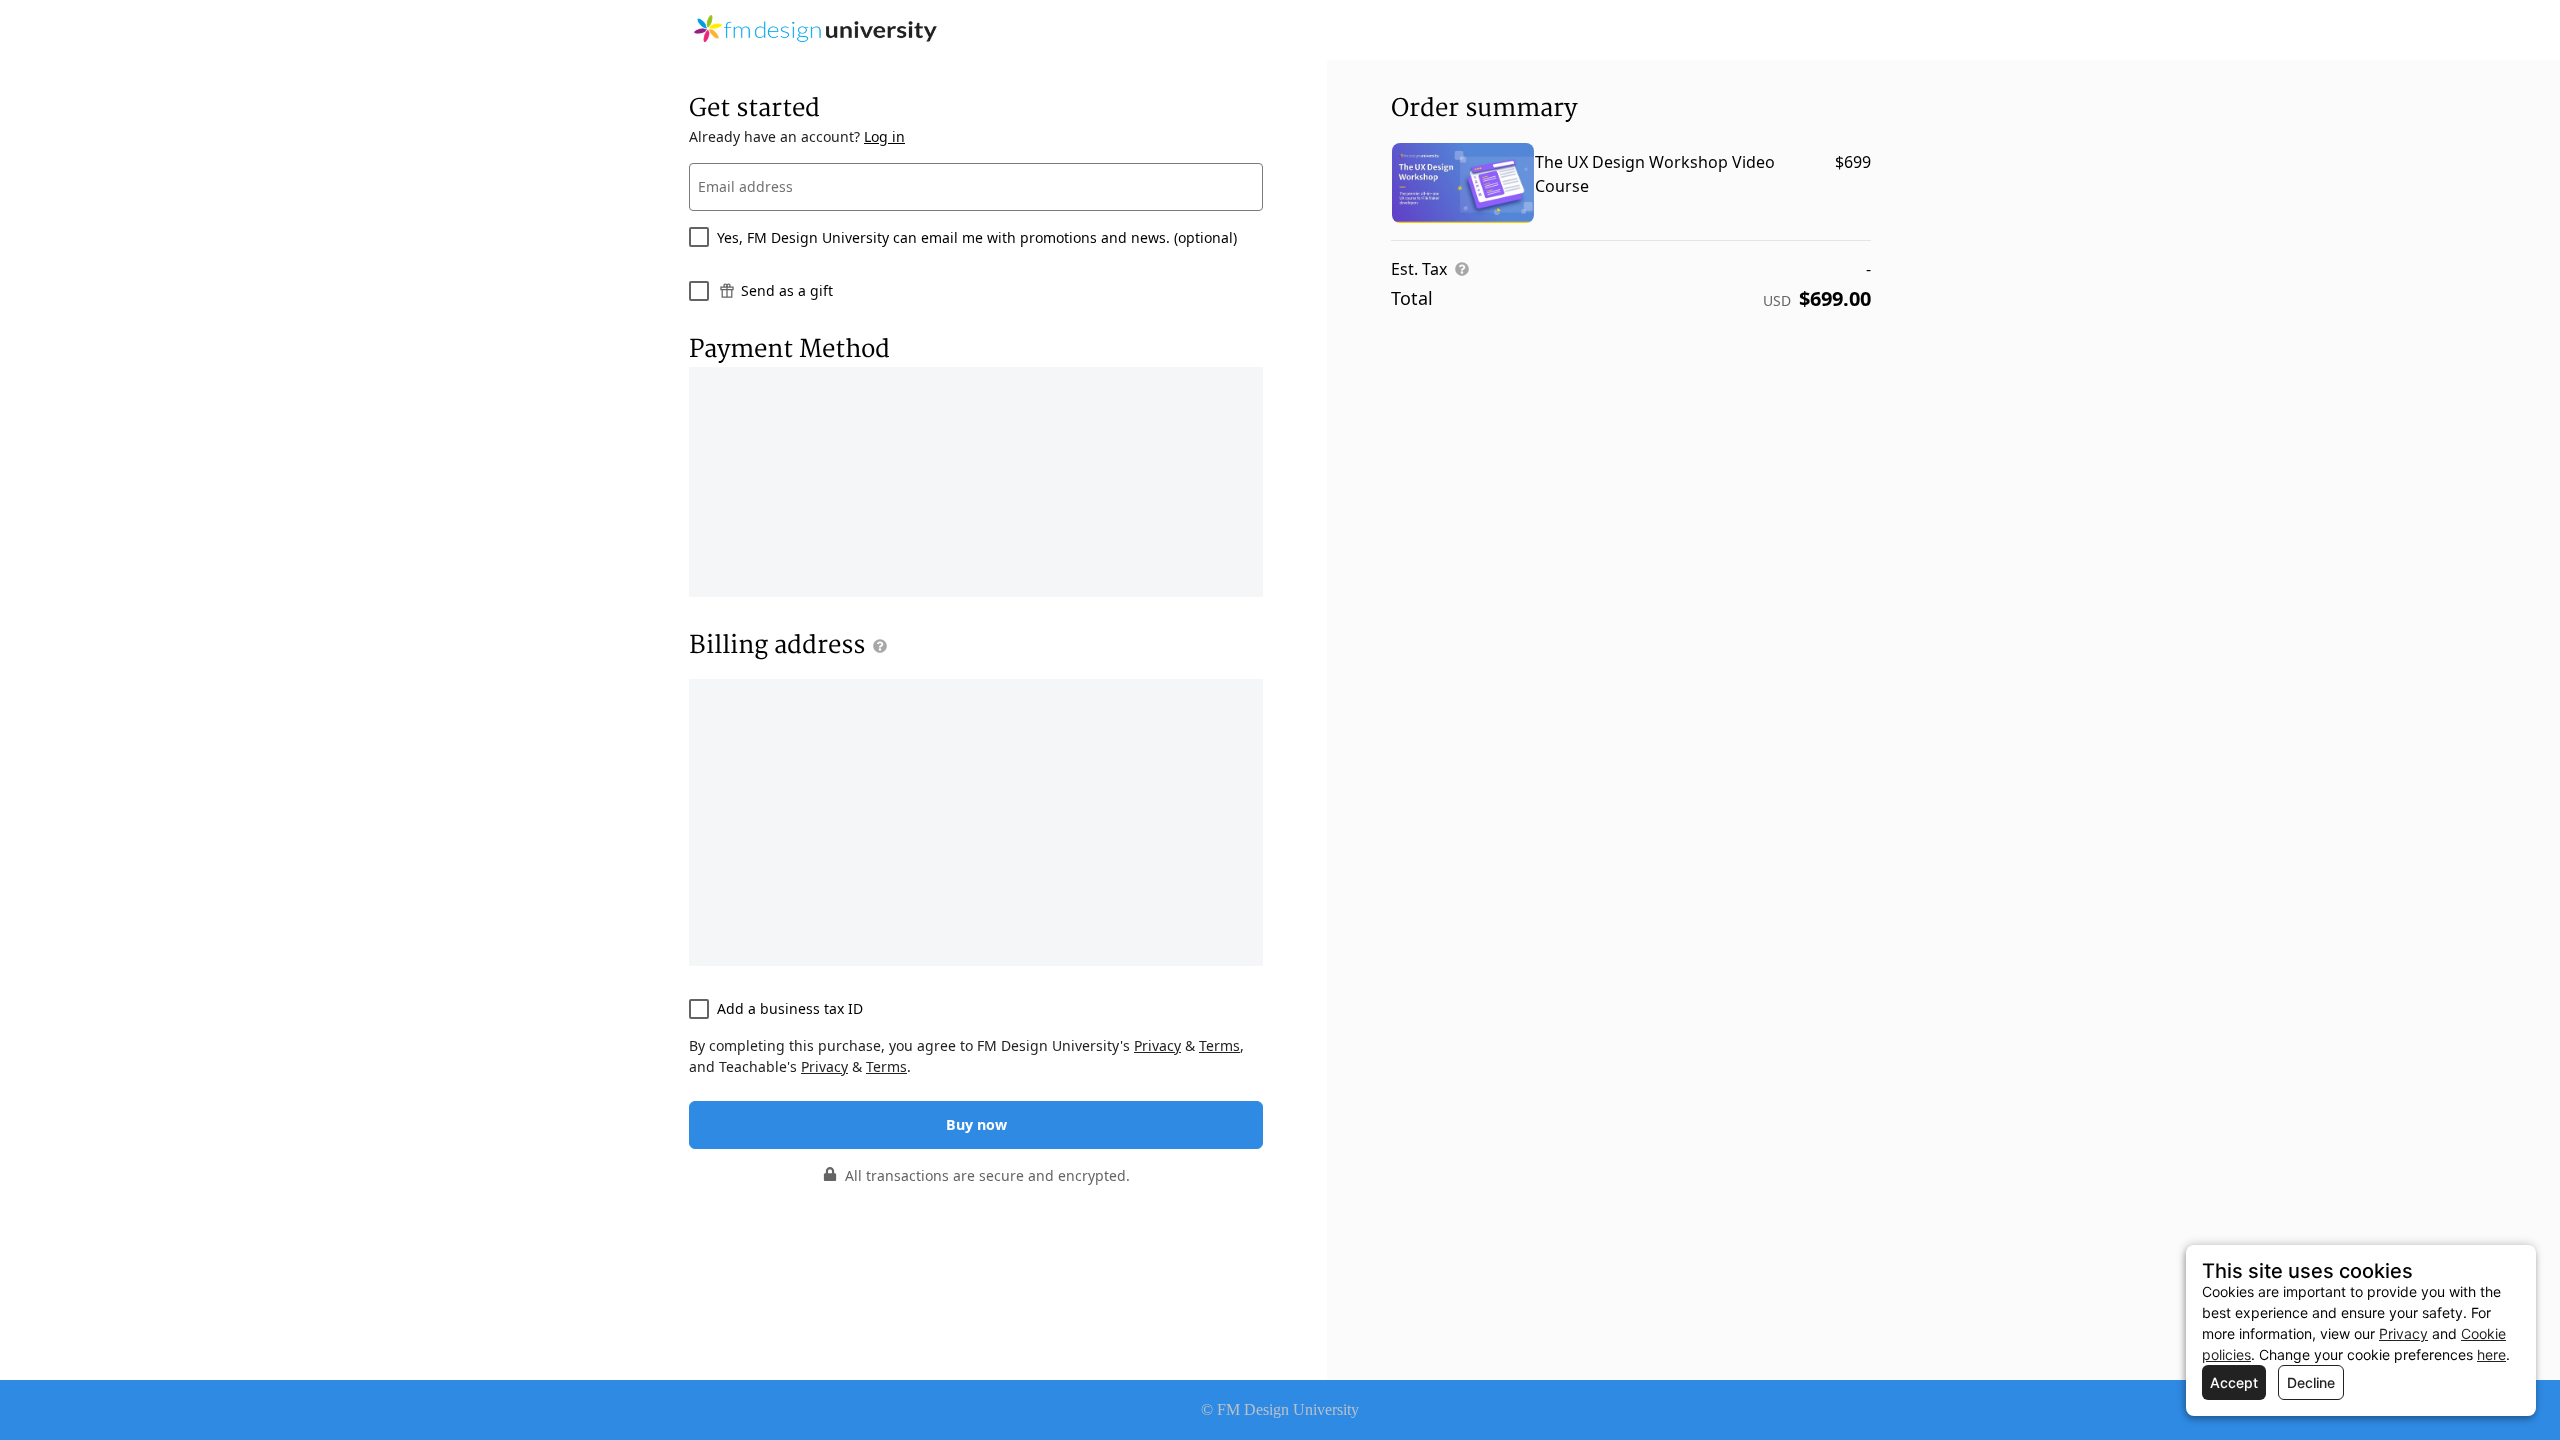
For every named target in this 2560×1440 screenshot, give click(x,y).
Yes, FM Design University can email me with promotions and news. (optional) (977, 237)
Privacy (1157, 1045)
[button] (876, 646)
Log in (884, 136)
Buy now (976, 1124)
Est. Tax (1419, 269)
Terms (1219, 1045)
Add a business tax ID (790, 1008)
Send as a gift (787, 290)
